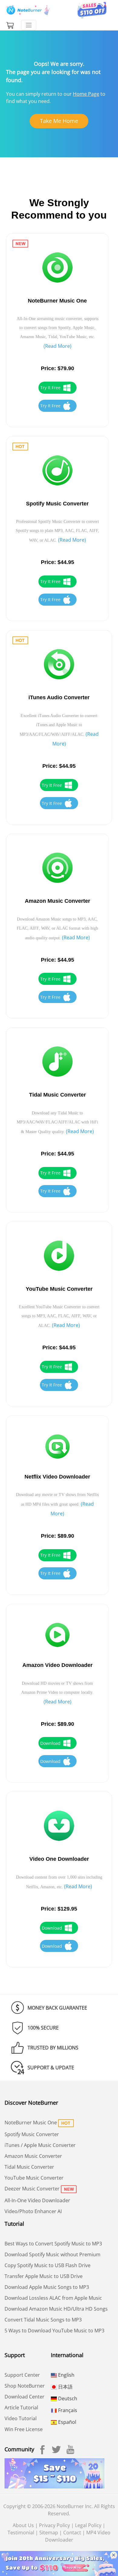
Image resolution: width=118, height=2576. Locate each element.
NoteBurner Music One (31, 2123)
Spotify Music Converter (32, 2134)
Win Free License (24, 2429)
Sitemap (49, 2533)
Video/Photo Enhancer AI (33, 2211)
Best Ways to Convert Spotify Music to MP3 (53, 2244)
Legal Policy (88, 2525)
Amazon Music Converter (33, 2156)
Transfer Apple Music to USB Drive (44, 2276)
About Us (23, 2525)
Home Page (86, 94)
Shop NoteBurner (25, 2386)
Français (67, 2410)
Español (67, 2422)
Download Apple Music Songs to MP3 (47, 2287)
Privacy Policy (54, 2525)
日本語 (65, 2387)
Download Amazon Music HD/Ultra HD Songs (56, 2309)
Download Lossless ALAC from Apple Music (53, 2298)
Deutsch (67, 2398)
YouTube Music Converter (34, 2178)
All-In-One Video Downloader (37, 2200)
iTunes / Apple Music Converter (40, 2145)
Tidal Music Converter (29, 2167)
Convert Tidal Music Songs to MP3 (43, 2320)
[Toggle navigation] (29, 25)
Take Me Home (59, 121)
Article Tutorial (21, 2408)
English (66, 2375)
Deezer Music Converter (32, 2189)
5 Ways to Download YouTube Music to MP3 (54, 2331)
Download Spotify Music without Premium (52, 2254)
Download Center (25, 2397)
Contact (72, 2533)
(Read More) (57, 346)
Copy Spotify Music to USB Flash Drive (48, 2265)
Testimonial (21, 2533)
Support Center (22, 2375)
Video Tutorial (21, 2418)
